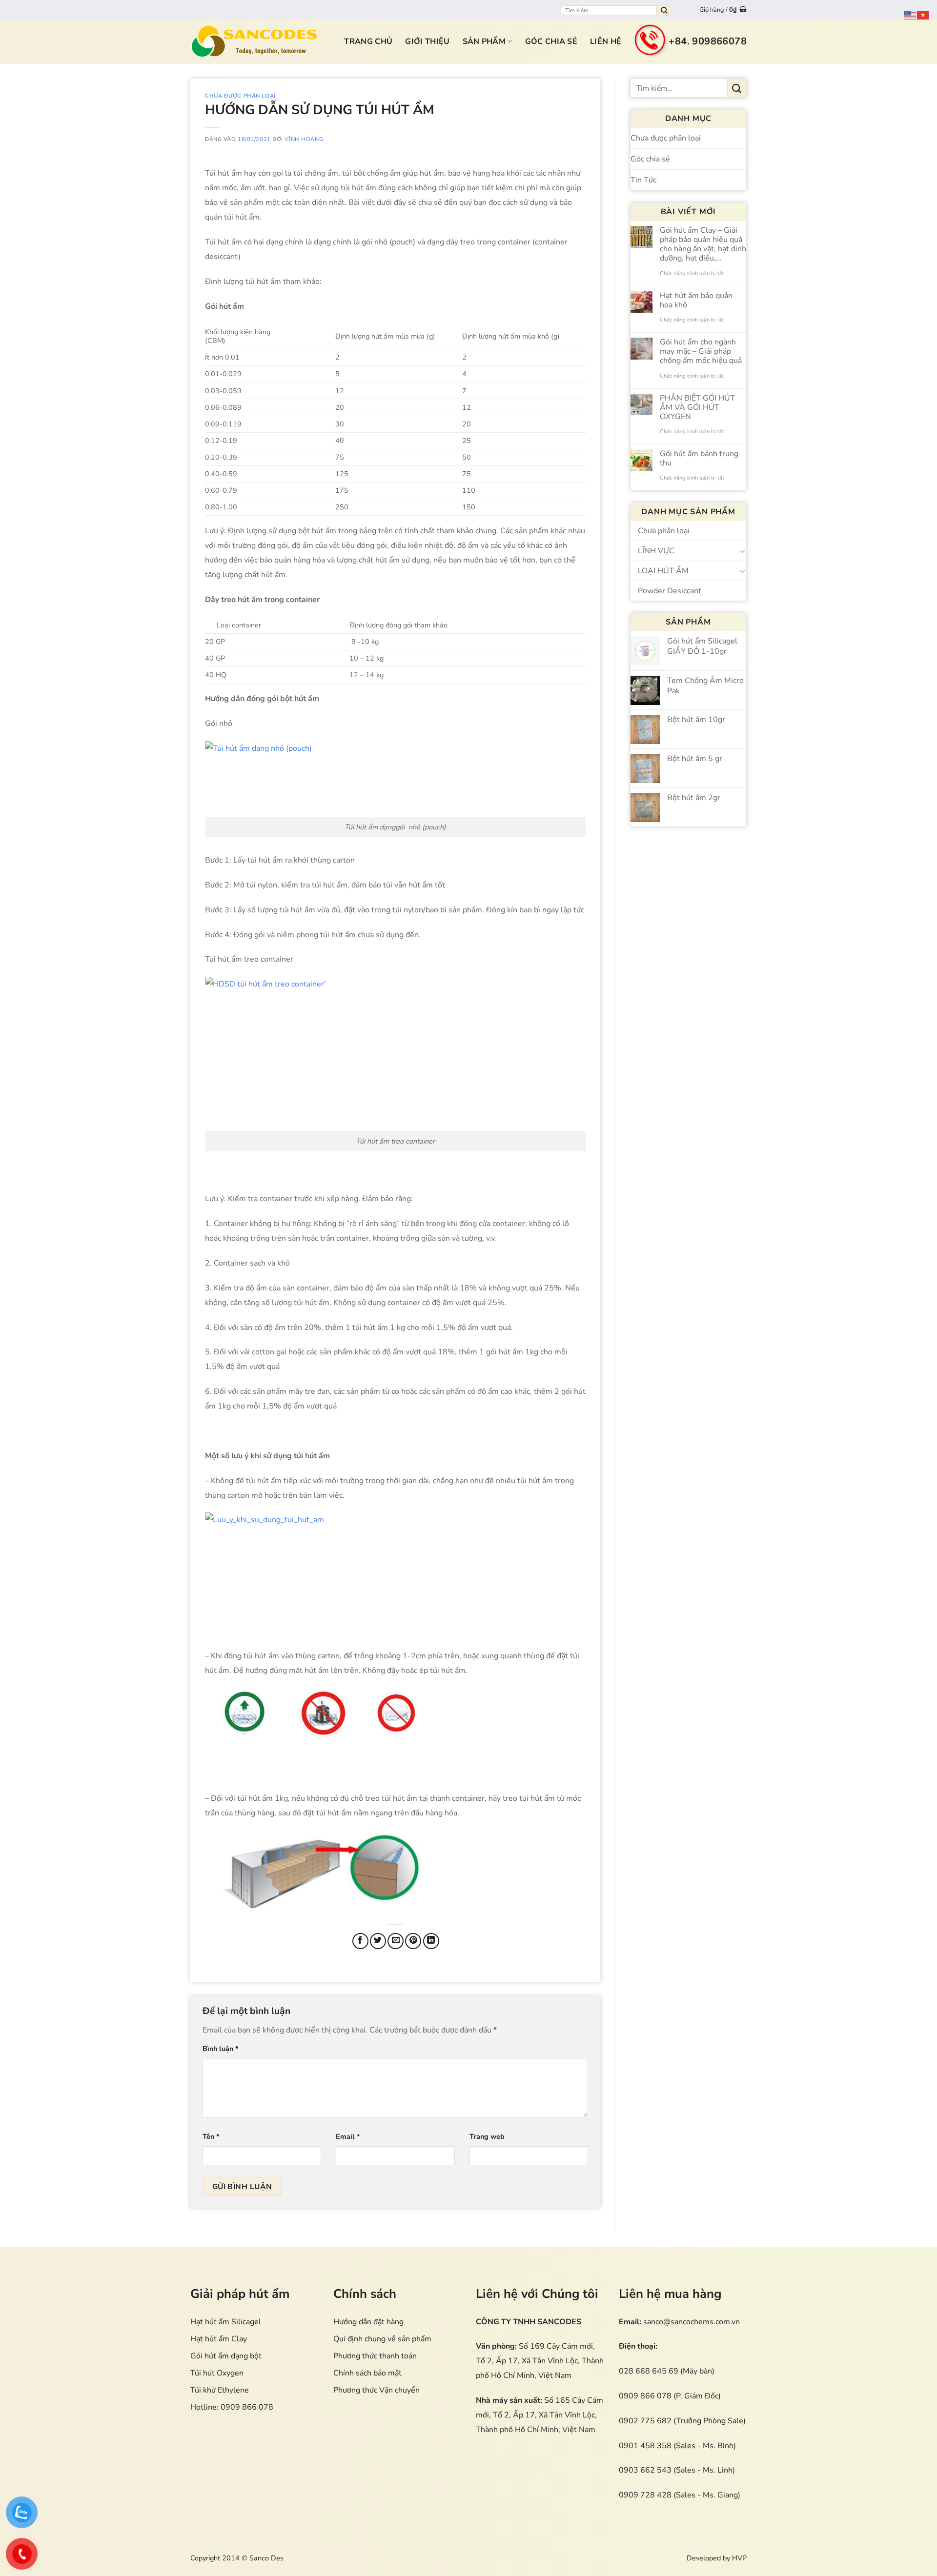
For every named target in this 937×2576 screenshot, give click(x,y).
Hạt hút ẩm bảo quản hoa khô (696, 301)
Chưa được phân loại (240, 96)
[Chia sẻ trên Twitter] (378, 1941)
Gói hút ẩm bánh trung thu (699, 459)
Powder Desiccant (670, 591)
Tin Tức (643, 180)
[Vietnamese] (923, 15)
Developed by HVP (717, 2558)
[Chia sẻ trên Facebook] (360, 1941)
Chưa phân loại (664, 531)
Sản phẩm (484, 41)
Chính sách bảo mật (367, 2373)
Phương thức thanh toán (375, 2356)
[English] (911, 15)
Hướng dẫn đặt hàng (368, 2322)
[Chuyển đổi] (742, 551)
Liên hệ (606, 41)
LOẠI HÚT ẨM (663, 571)
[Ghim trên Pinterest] (413, 1941)
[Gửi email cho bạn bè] (396, 1941)
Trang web (487, 2136)
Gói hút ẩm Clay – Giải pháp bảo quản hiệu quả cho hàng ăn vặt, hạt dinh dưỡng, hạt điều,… (703, 245)
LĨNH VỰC (656, 551)
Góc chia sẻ (551, 41)
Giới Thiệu (427, 41)
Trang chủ (368, 41)
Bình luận (221, 2049)
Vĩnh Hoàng (304, 139)
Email (348, 2136)
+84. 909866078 (708, 41)
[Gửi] (664, 10)
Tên (211, 2136)
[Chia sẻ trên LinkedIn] (431, 1941)
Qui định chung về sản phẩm (382, 2339)
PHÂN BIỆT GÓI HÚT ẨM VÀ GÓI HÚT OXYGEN (697, 408)
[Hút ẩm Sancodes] (254, 41)
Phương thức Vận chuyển (377, 2390)
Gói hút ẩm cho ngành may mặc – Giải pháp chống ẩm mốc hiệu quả (701, 352)
